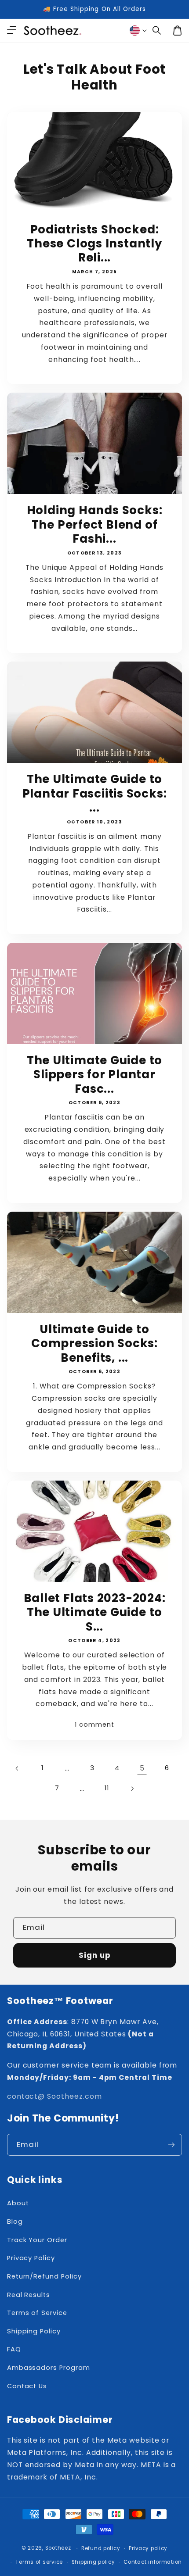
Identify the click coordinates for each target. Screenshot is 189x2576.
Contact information (153, 2562)
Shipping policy (93, 2562)
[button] (157, 31)
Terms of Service (37, 2313)
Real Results (29, 2295)
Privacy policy (148, 2548)
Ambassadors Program (49, 2368)
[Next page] (132, 1789)
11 (107, 1788)
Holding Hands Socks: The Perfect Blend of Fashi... (95, 524)
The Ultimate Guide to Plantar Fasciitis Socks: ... (95, 793)
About (18, 2203)
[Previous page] (18, 1768)
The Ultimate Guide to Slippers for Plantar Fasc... (94, 1075)
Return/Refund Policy (44, 2276)
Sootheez (58, 2548)
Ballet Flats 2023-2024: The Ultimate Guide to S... (95, 1612)
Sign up (94, 1955)
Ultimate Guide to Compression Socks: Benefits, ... (94, 1343)
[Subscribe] (171, 2145)
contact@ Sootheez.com (55, 2096)
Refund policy (101, 2548)
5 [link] (142, 1768)
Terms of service (39, 2562)
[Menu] (11, 31)
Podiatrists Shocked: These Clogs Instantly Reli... (94, 244)
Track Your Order (37, 2240)
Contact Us (27, 2386)
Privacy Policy (31, 2258)
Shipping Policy (34, 2331)
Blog (15, 2222)
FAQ (14, 2349)
